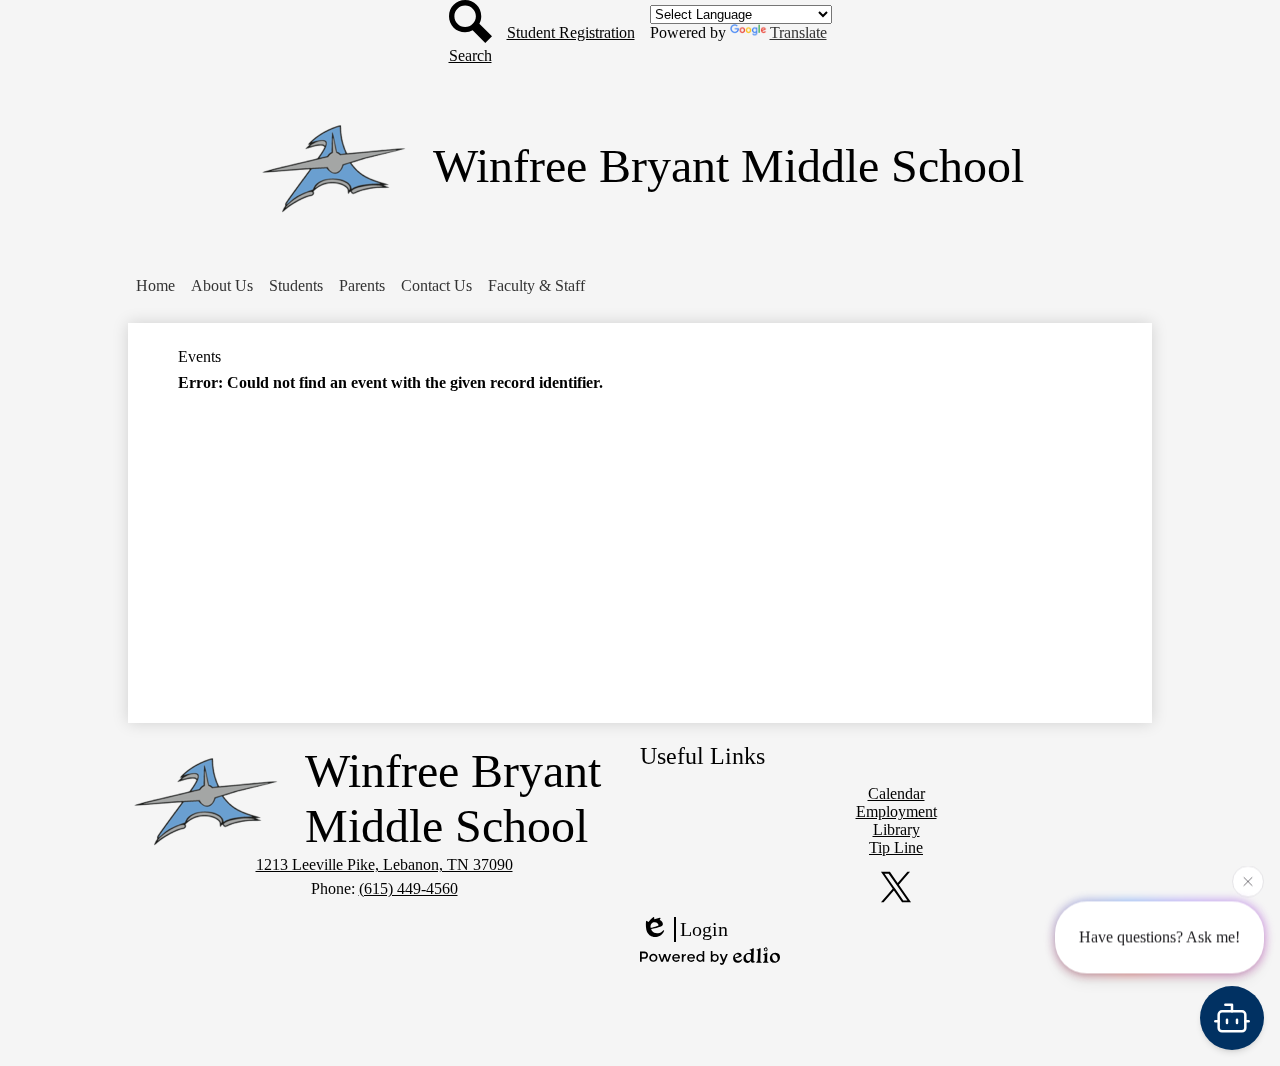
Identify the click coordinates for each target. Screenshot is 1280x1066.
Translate (798, 32)
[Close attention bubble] (1248, 880)
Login (704, 929)
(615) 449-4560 (408, 888)
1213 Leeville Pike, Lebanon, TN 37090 (384, 864)
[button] (222, 286)
